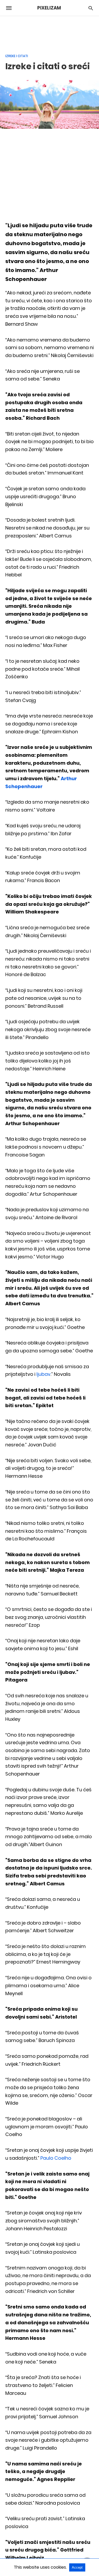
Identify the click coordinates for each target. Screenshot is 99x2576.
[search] (91, 8)
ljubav (43, 1374)
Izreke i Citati (17, 56)
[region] (50, 32)
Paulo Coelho (56, 2158)
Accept (77, 2567)
